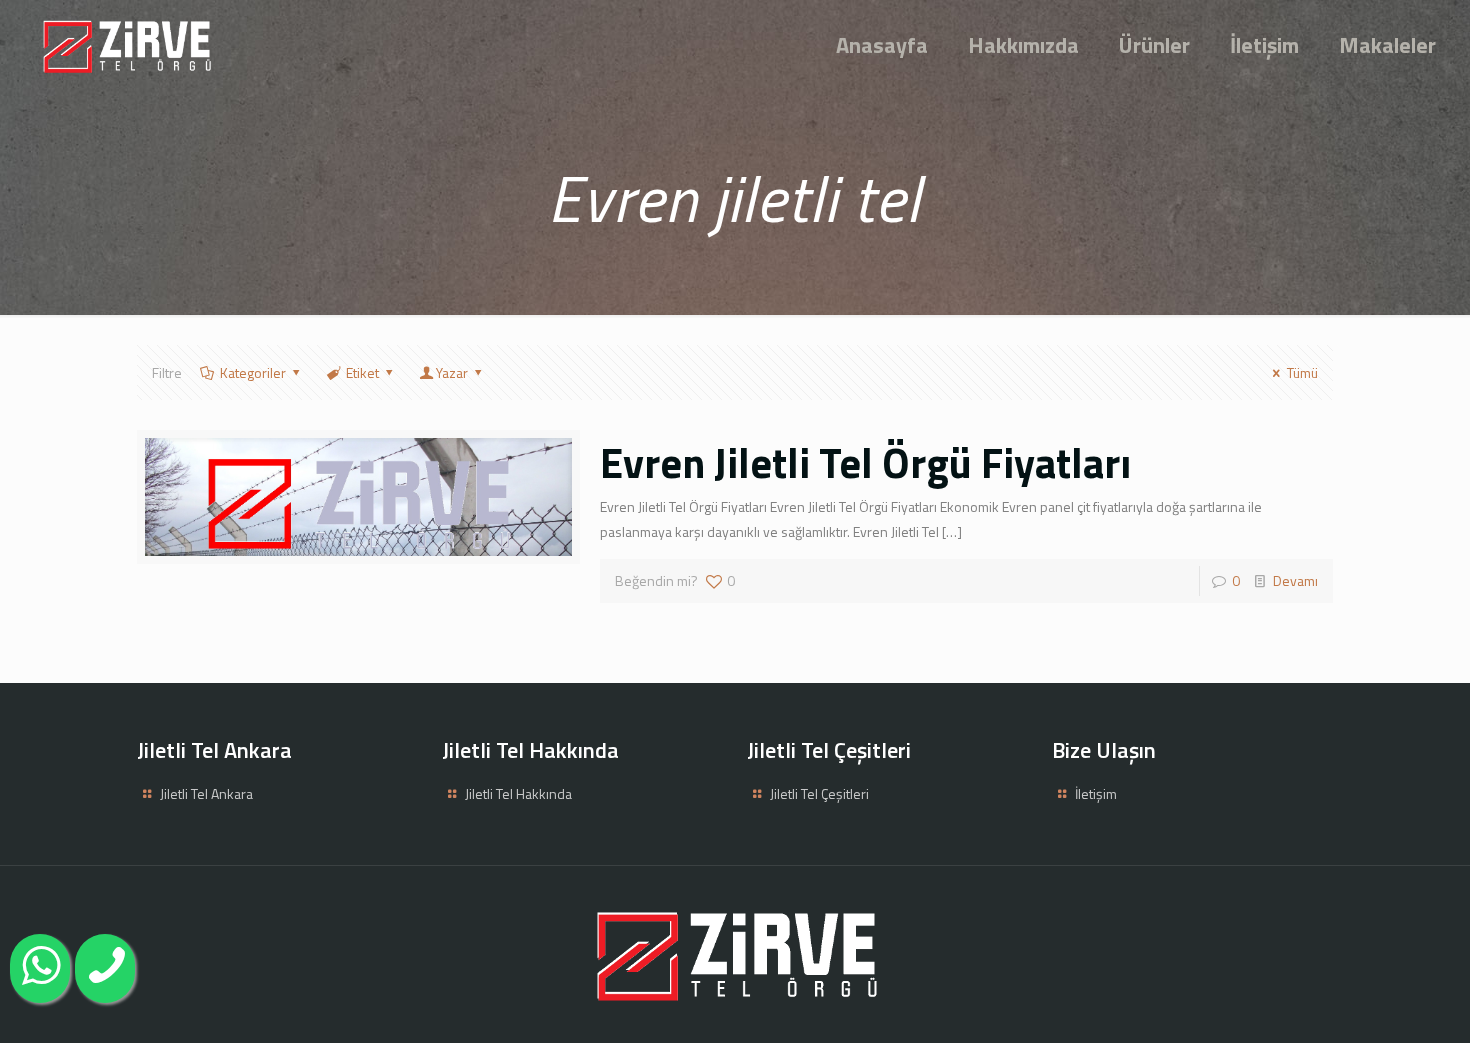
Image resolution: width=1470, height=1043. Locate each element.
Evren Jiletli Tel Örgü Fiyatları (865, 462)
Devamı (1295, 580)
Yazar (452, 372)
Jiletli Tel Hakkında (518, 793)
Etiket (362, 372)
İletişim (1096, 793)
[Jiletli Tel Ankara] (126, 45)
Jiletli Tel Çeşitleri (819, 793)
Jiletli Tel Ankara (206, 793)
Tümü (1302, 372)
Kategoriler (253, 372)
